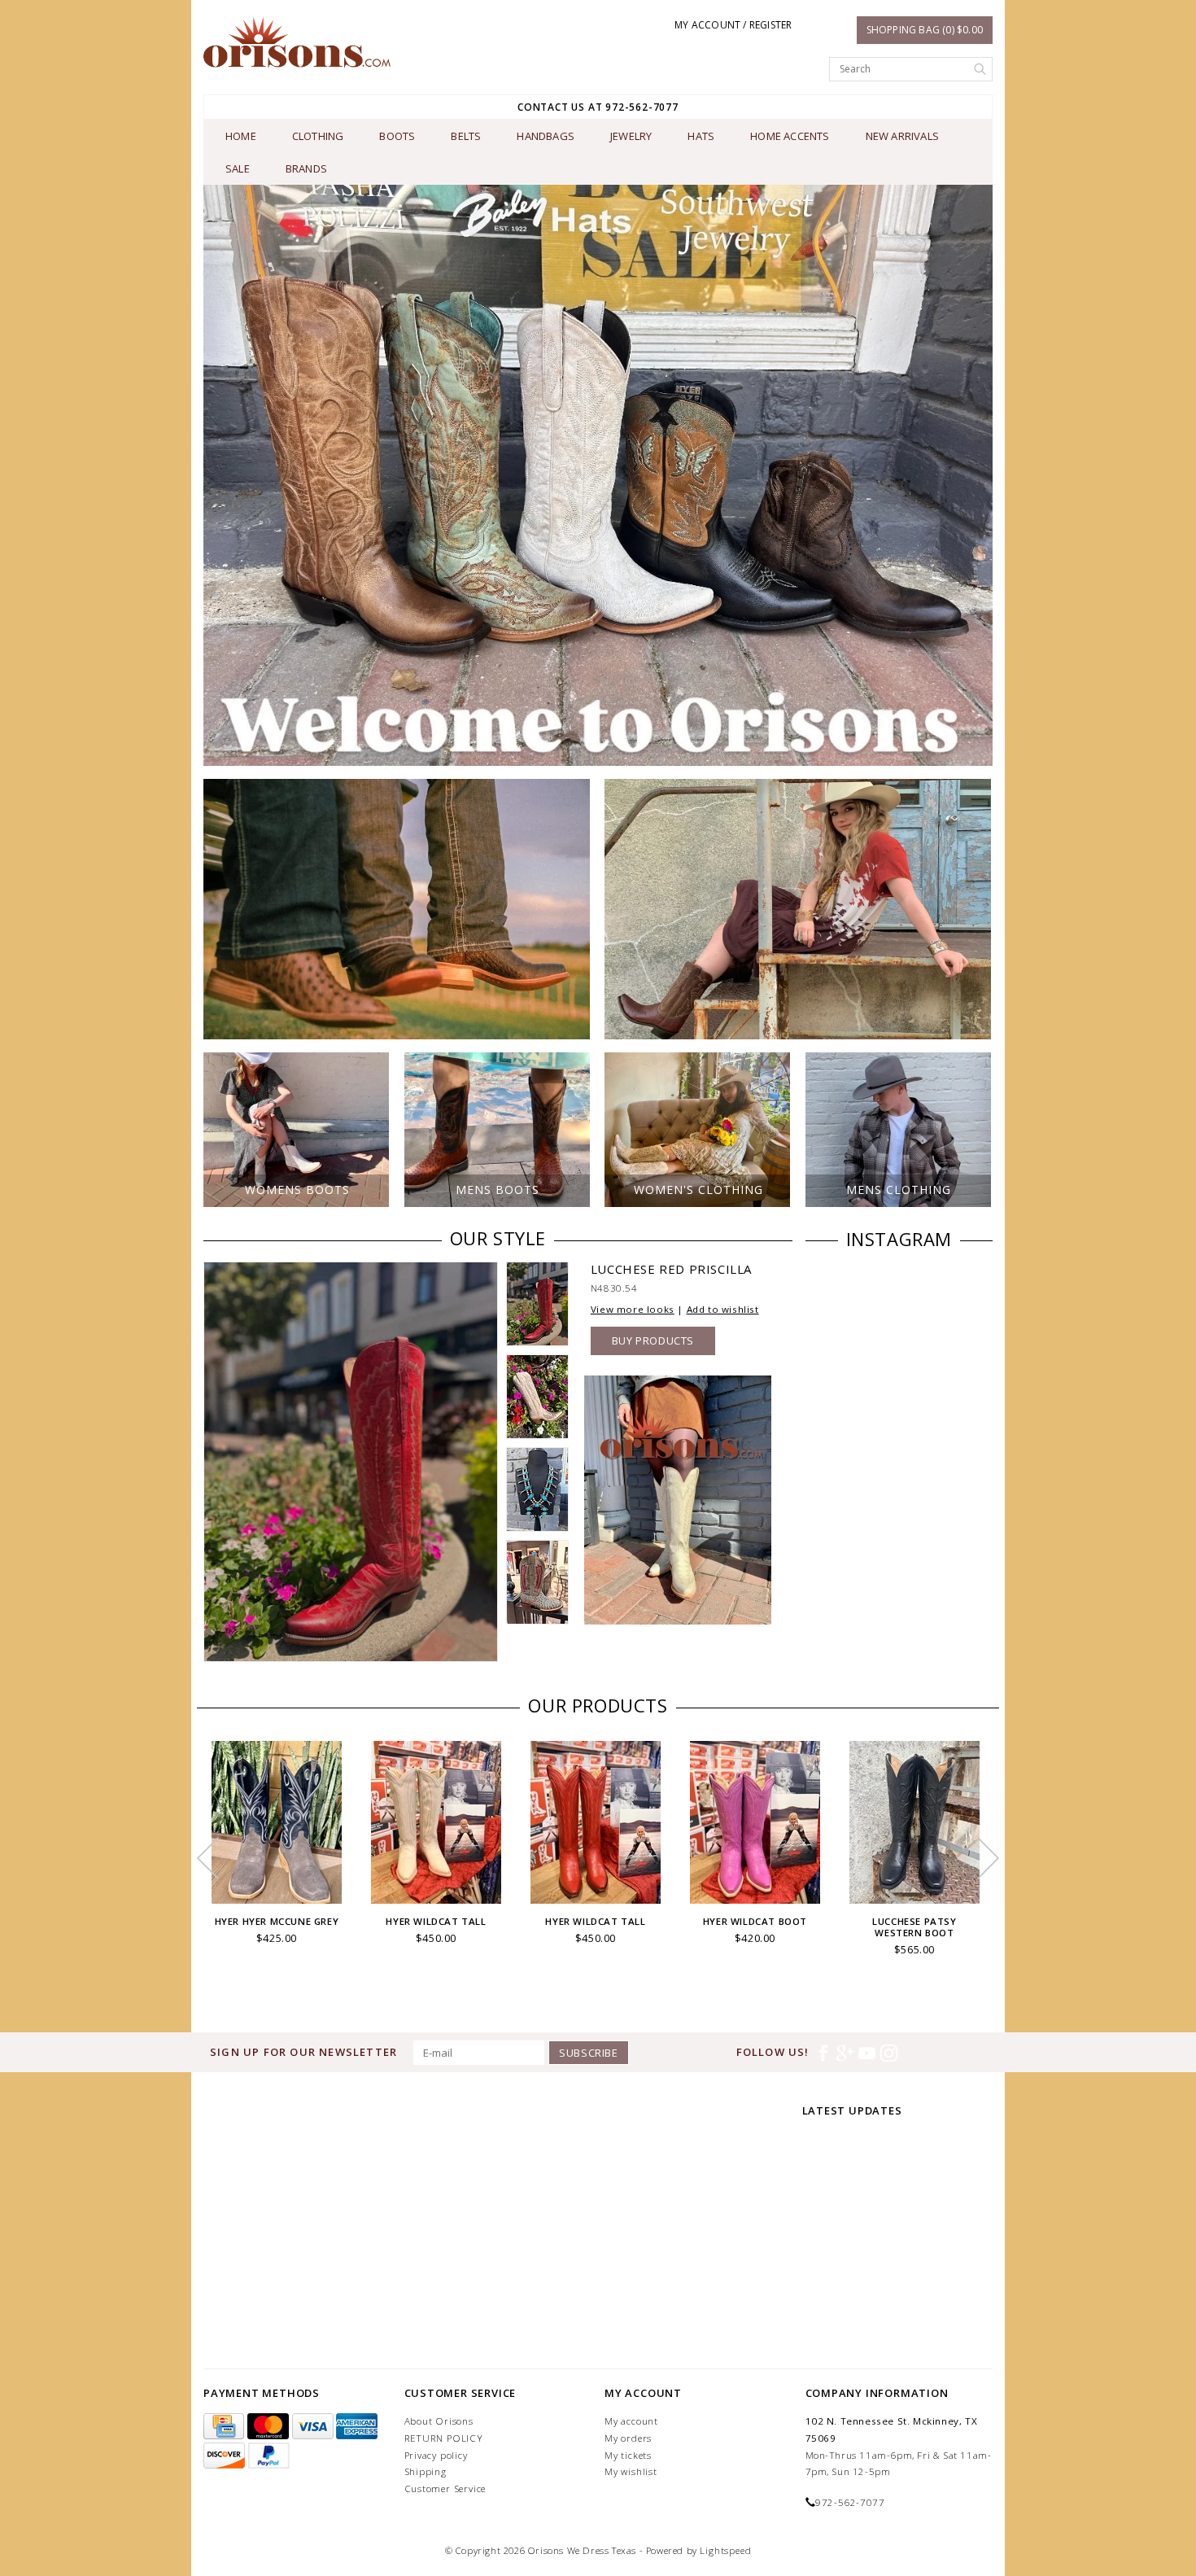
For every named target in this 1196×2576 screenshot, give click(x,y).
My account (631, 2421)
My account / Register (733, 25)
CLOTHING (318, 136)
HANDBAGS (546, 136)
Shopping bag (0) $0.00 (925, 30)
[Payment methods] (225, 2427)
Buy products (653, 1340)
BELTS (466, 136)
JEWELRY (631, 136)
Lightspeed (725, 2550)
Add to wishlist (723, 1309)
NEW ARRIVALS (902, 136)
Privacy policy (436, 2455)
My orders (628, 2438)
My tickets (628, 2455)
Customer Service (445, 2489)
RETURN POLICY (444, 2438)
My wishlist (631, 2471)
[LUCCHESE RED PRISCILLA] (351, 1461)
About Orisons (439, 2421)
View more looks (633, 1309)
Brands (306, 168)
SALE (238, 168)
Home (241, 136)
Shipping (426, 2471)
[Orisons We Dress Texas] (297, 42)
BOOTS (397, 136)
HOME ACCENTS (790, 136)
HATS (701, 136)
